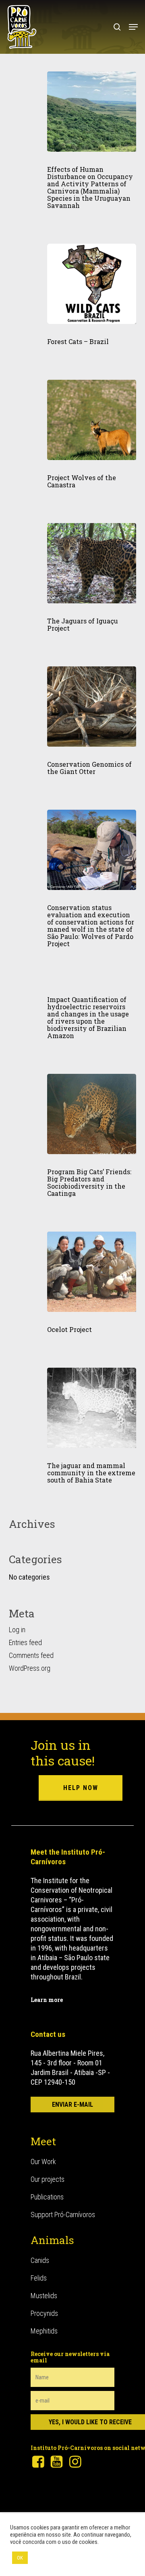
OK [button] (20, 2558)
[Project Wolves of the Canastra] (92, 420)
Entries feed (25, 1642)
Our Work (43, 2162)
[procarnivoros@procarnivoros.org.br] (72, 2105)
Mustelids (44, 2296)
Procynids (44, 2313)
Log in (17, 1630)
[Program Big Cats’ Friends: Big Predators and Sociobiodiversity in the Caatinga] (92, 1114)
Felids (39, 2278)
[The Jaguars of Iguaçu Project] (92, 563)
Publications (47, 2197)
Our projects (48, 2179)
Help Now (81, 1788)
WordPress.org (30, 1668)
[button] (133, 27)
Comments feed (31, 1655)
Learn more (47, 2000)
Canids (40, 2260)
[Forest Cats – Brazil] (92, 284)
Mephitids (44, 2331)
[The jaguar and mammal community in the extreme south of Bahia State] (92, 1408)
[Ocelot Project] (92, 1272)
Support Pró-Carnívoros (63, 2215)
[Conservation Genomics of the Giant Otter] (92, 707)
